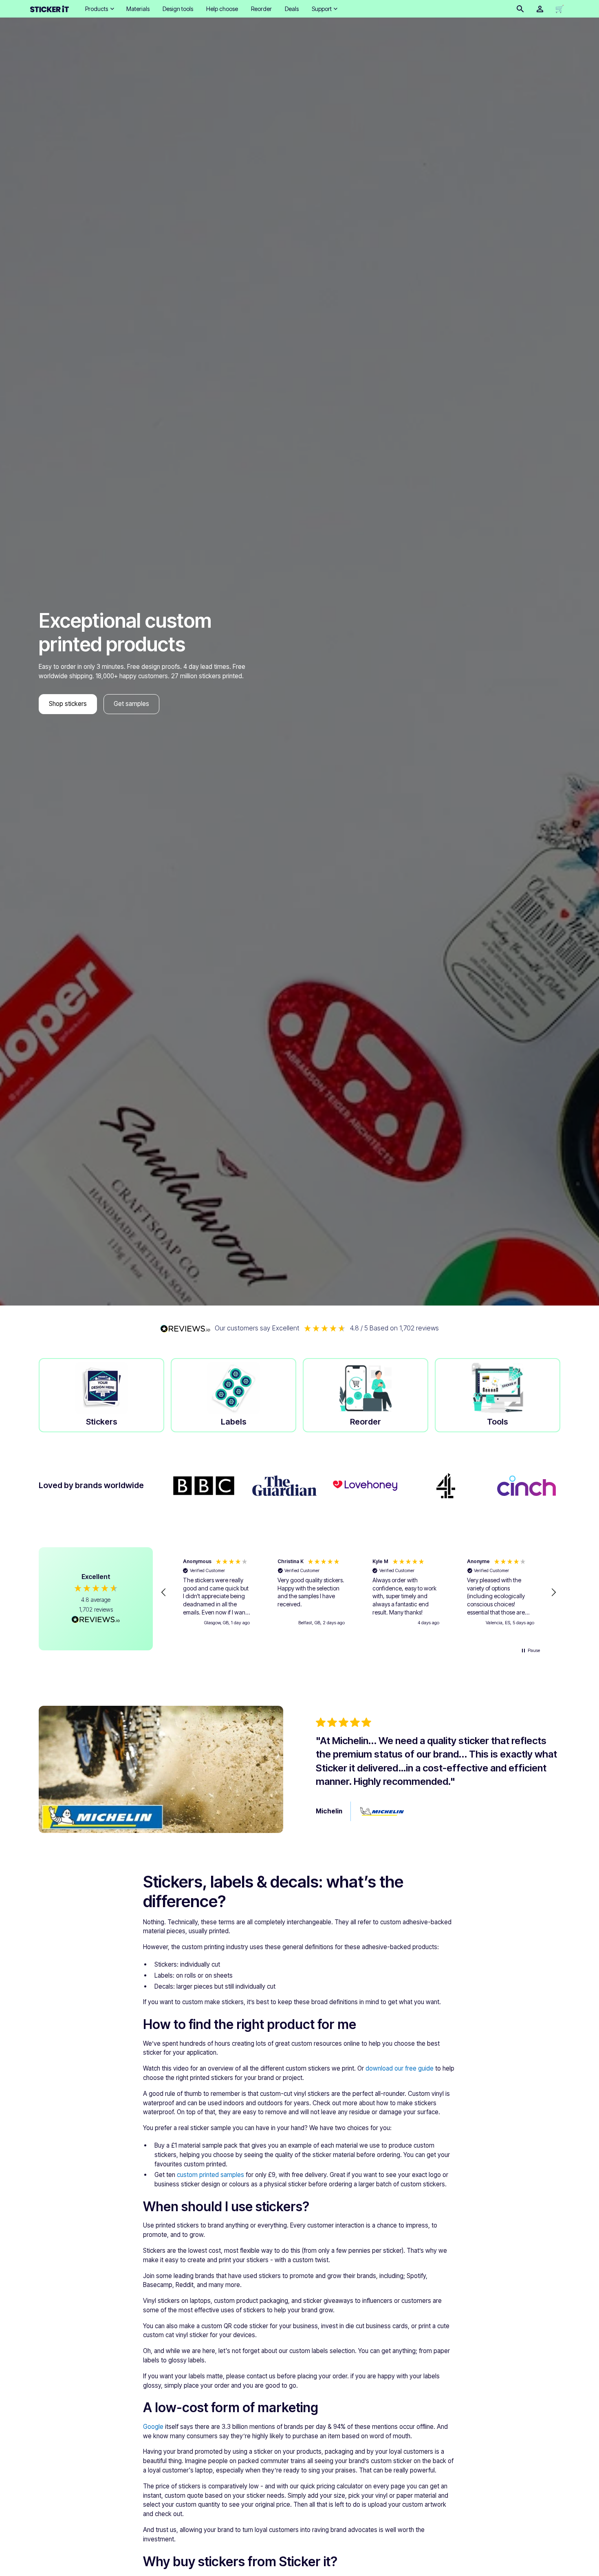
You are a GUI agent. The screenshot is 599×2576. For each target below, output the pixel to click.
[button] (99, 9)
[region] (359, 1592)
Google (153, 2427)
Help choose (222, 9)
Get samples (131, 704)
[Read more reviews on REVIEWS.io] (96, 1621)
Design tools (178, 9)
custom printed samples (210, 2175)
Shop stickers (68, 704)
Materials (138, 9)
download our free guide (400, 2068)
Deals (292, 9)
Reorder (261, 9)
